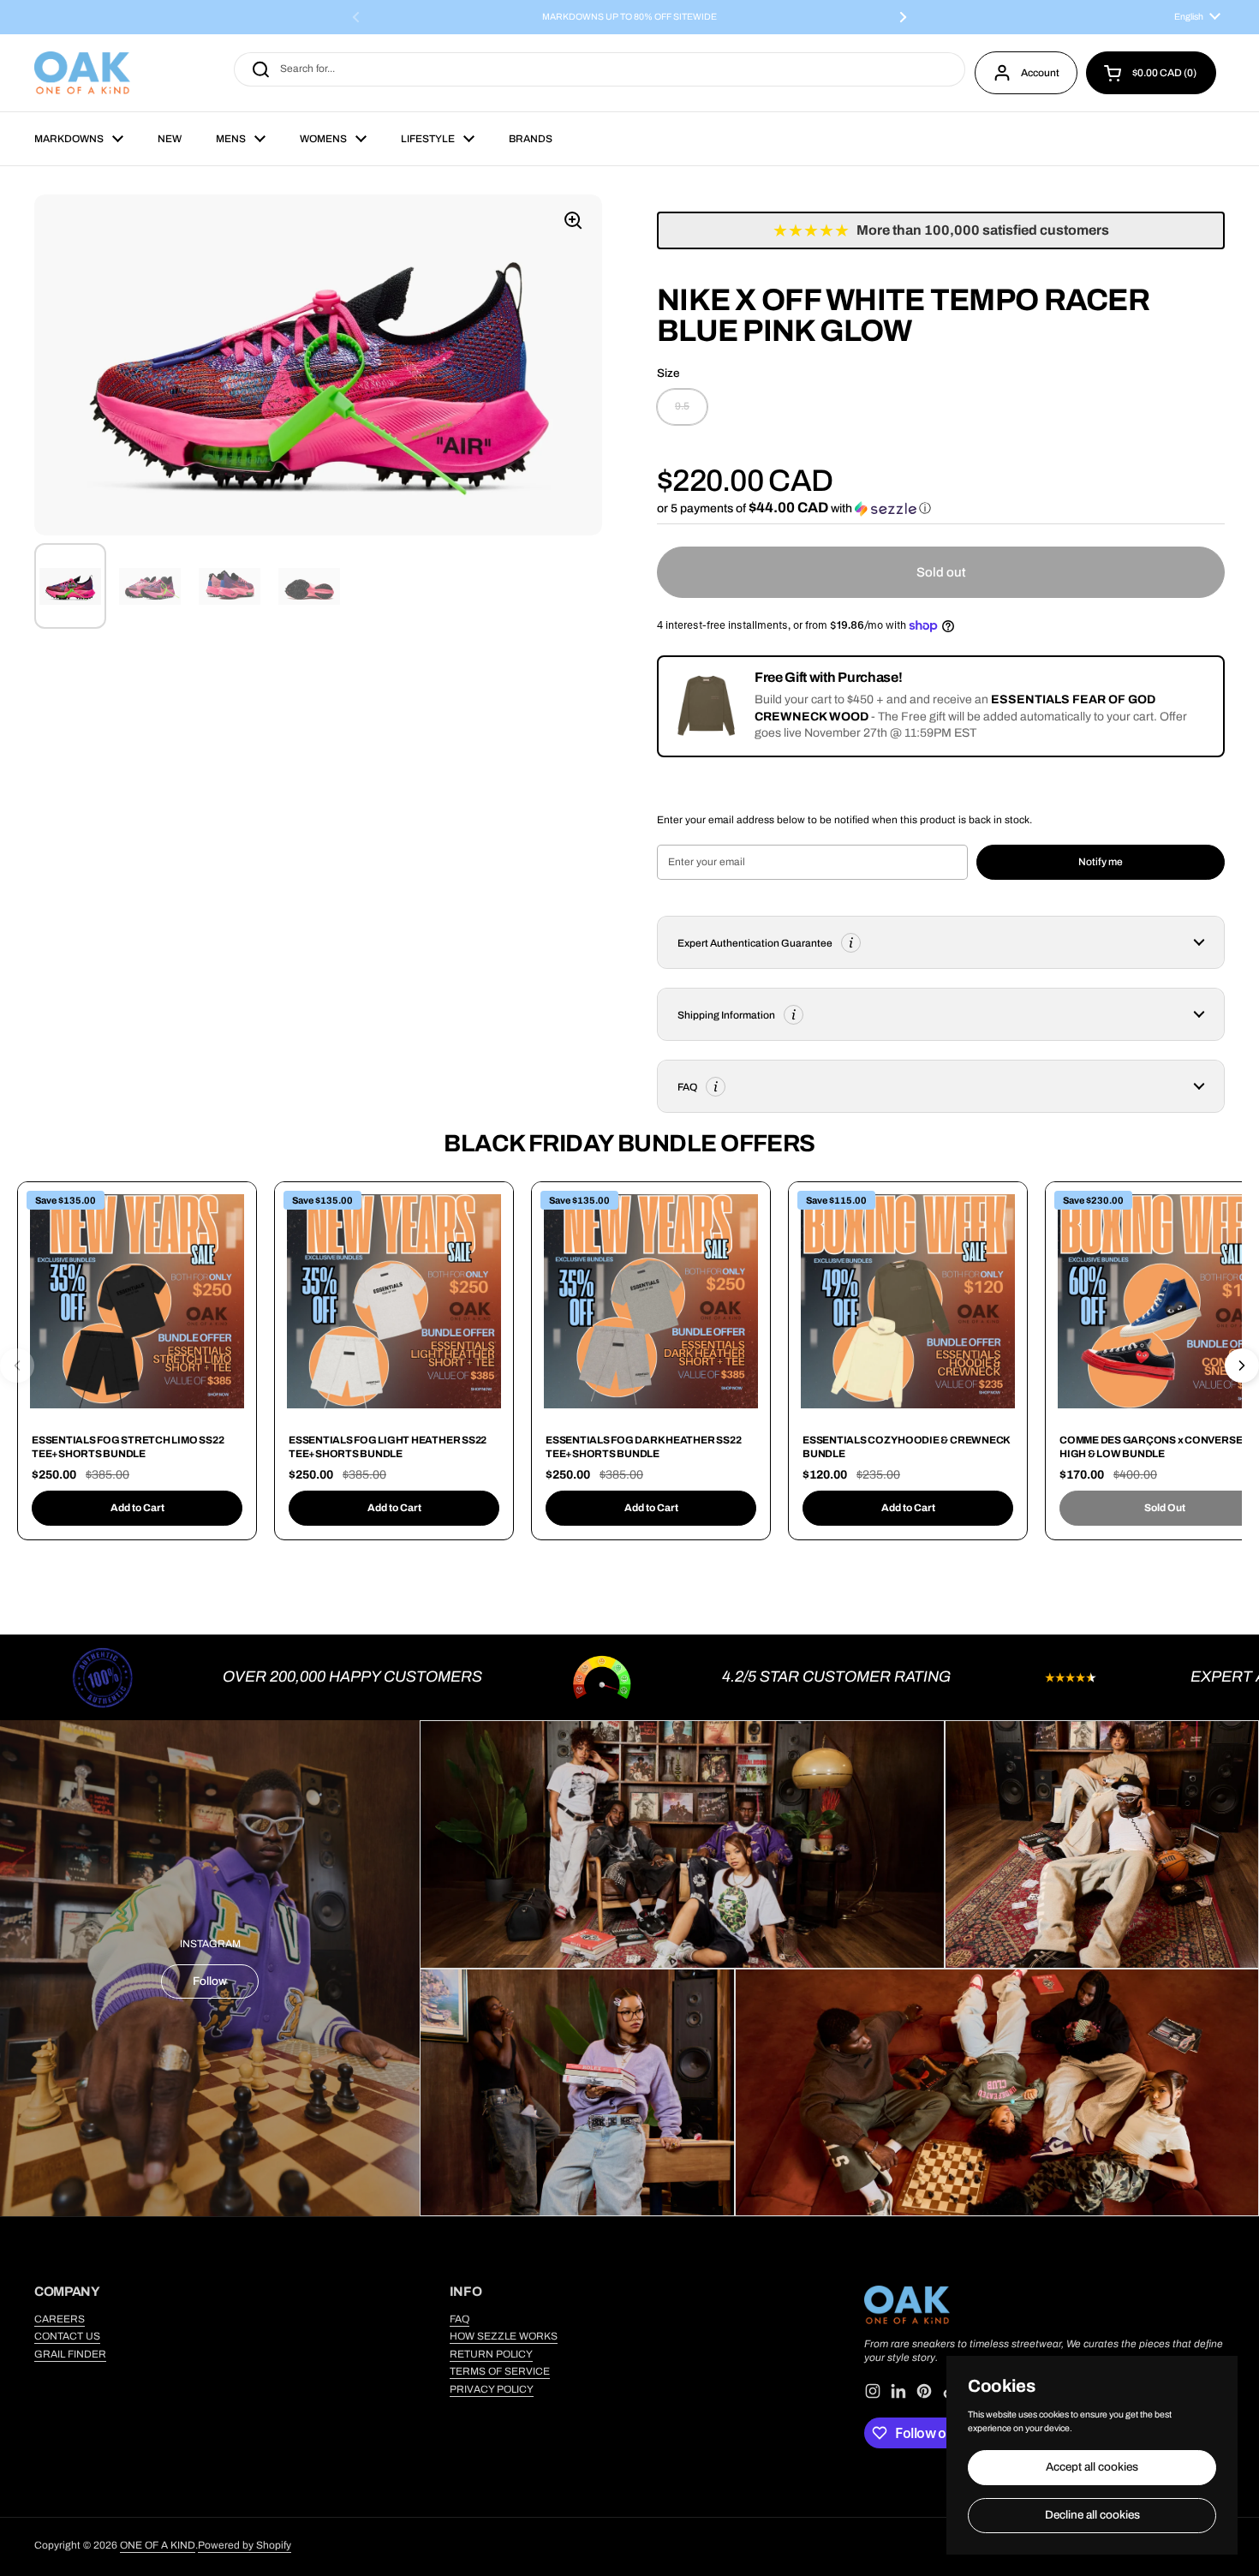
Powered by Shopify (245, 2545)
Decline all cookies (1092, 2515)
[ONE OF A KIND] (82, 73)
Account (1040, 73)
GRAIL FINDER (70, 2354)
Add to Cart (137, 1508)
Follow (210, 1981)
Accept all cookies (1092, 2467)
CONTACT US (67, 2336)
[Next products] (1242, 1366)
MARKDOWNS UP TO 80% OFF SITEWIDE (629, 17)
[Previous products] (17, 1366)
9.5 (682, 406)
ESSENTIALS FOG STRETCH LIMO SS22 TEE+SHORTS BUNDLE (128, 1447)
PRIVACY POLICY (492, 2389)
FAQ (459, 2319)
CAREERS (60, 2319)
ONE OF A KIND (158, 2545)
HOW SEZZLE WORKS (504, 2336)
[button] (1151, 73)
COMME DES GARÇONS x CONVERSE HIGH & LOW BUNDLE (1151, 1447)
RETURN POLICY (491, 2354)
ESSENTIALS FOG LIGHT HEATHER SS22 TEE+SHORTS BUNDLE (388, 1447)
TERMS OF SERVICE (500, 2371)
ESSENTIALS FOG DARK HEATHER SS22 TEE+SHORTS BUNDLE (643, 1447)
